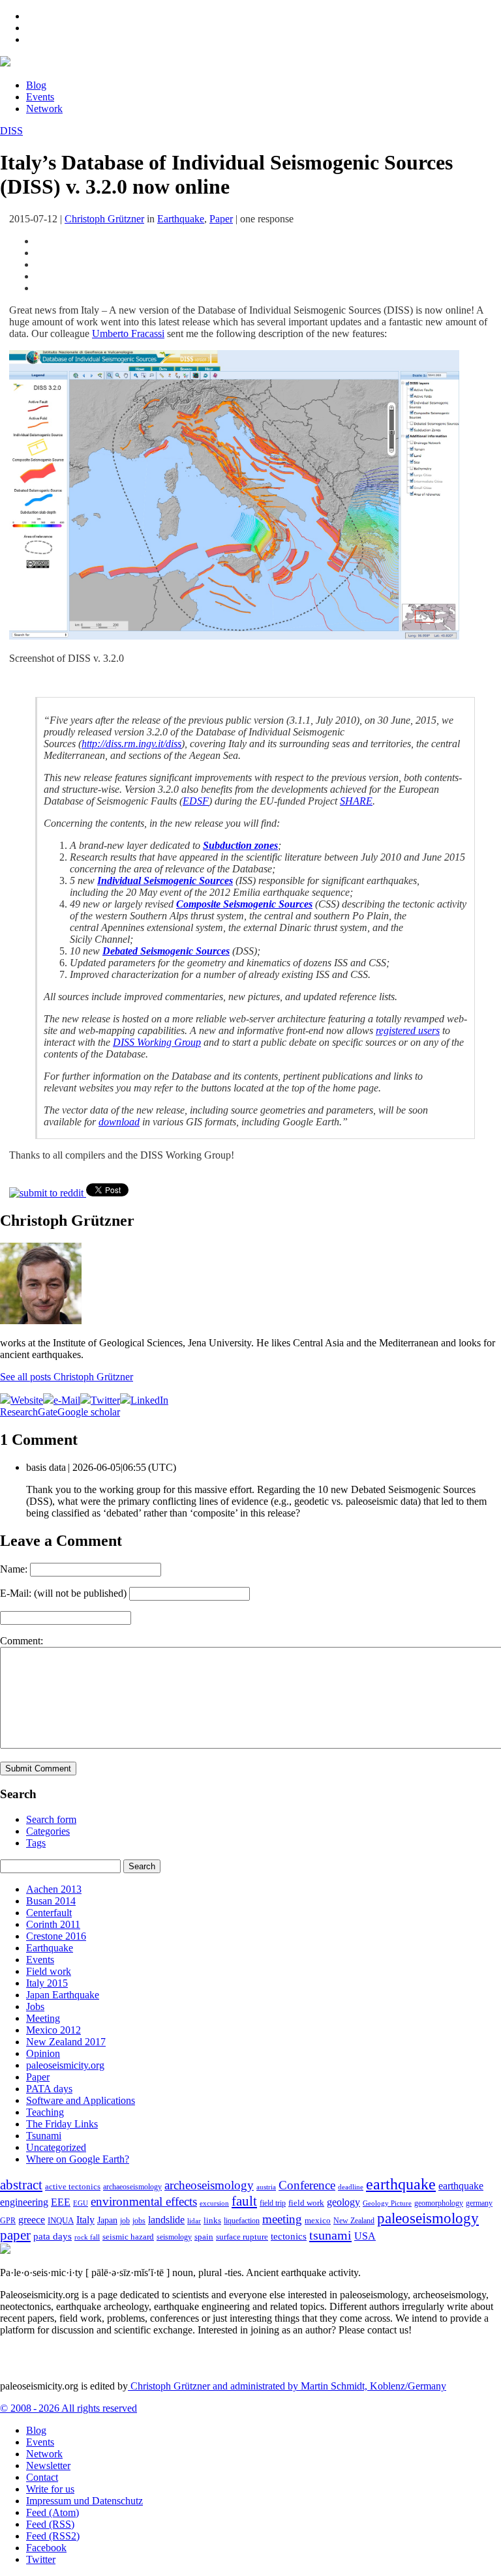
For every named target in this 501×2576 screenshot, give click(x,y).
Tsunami (44, 2136)
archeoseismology (209, 2185)
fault (244, 2201)
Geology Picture (387, 2203)
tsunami (330, 2235)
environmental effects (144, 2201)
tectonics (289, 2236)
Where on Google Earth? (78, 2159)
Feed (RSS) (50, 2524)
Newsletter (48, 2465)
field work (306, 2203)
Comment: (22, 1641)
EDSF (196, 801)
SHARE (356, 801)
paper (15, 2235)
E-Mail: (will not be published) (63, 1593)
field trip (273, 2203)
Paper (221, 219)
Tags (36, 1843)
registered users (408, 1030)
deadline (351, 2187)
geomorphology (439, 2203)
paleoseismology (428, 2218)
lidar (194, 2221)
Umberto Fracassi (128, 333)
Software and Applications (81, 2100)
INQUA (61, 2221)
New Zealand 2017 (66, 2042)
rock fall (87, 2237)
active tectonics (73, 2187)
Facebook (46, 2548)
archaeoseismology (132, 2187)
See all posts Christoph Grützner (67, 1377)
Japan (107, 2220)
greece (32, 2220)
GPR (8, 2221)
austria (266, 2187)
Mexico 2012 (53, 2030)
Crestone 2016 (56, 1936)
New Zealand (354, 2221)
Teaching (45, 2112)
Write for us (50, 2489)
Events (40, 97)
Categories (48, 1831)
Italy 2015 (47, 1983)
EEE (61, 2202)
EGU (81, 2203)
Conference (307, 2185)
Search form (51, 1819)
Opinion (43, 2053)
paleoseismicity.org (65, 2065)
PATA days (49, 2089)
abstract (21, 2185)
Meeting (43, 2018)
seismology (174, 2237)
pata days (53, 2236)
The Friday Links (62, 2124)
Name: (14, 1569)
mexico (318, 2220)
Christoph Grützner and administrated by (287, 2386)
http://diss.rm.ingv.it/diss (131, 744)
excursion (214, 2203)
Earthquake (181, 219)
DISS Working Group (157, 1042)
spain (204, 2237)
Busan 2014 (51, 1901)
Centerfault (49, 1913)
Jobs (35, 2006)
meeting (282, 2219)
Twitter (41, 2559)
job (125, 2221)
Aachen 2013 (54, 1889)
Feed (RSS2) (53, 2536)
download (119, 1122)
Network (44, 109)
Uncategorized (56, 2147)
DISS (11, 131)
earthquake (401, 2184)
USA (365, 2236)
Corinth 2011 (53, 1924)
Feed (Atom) (53, 2512)
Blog (36, 85)
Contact (42, 2477)
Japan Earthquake (63, 1995)
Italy (85, 2220)
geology (343, 2202)
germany (479, 2203)
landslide (166, 2220)
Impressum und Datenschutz (84, 2501)
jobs (139, 2221)
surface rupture (242, 2237)
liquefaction (242, 2221)
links (212, 2221)
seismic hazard (128, 2237)
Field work (49, 1971)
